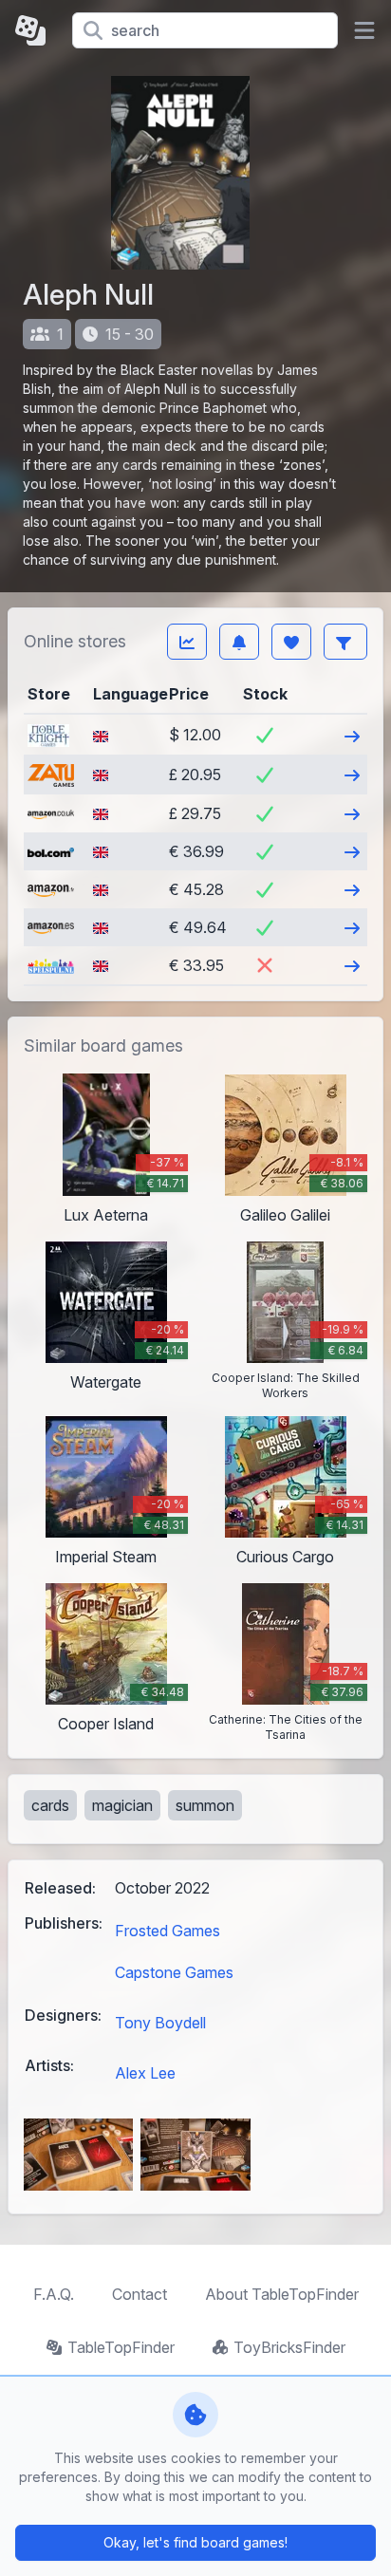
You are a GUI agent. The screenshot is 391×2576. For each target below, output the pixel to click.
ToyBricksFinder (289, 2347)
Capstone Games (174, 1972)
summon (205, 1805)
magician (122, 1805)
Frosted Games (168, 1931)
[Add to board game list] (291, 642)
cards (50, 1805)
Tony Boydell (160, 2023)
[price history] (187, 642)
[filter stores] (345, 642)
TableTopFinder (121, 2347)
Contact (140, 2294)
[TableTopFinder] (36, 30)
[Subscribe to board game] (239, 642)
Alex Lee (145, 2073)
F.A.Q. (54, 2294)
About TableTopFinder (282, 2294)
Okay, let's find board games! (195, 2542)
